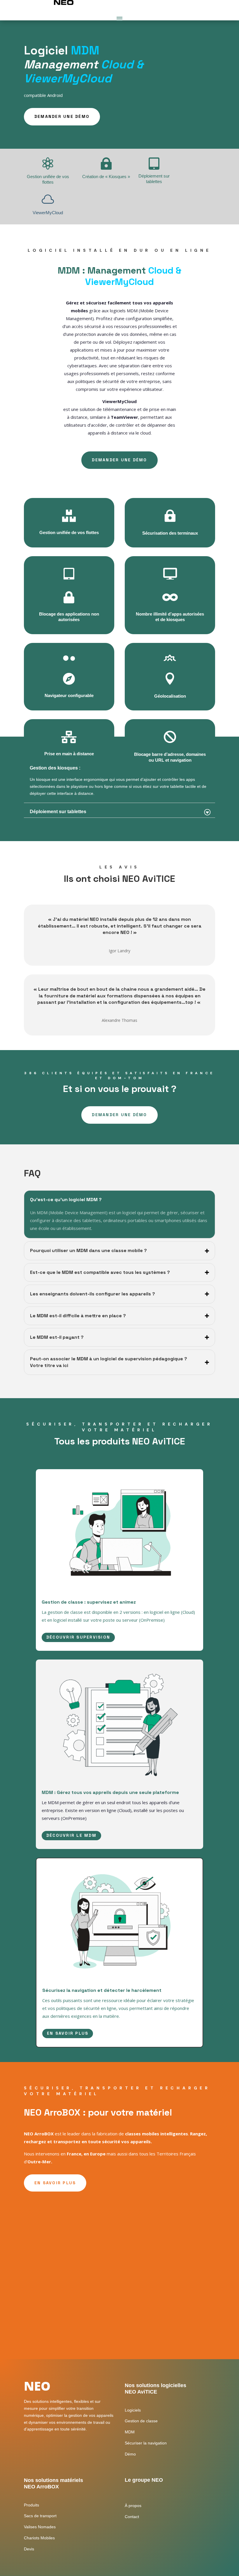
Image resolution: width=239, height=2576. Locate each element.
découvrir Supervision (78, 1637)
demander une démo (62, 116)
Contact (132, 2517)
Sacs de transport (40, 2516)
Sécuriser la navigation (146, 2443)
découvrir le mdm (71, 1835)
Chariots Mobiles (39, 2538)
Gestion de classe (141, 2421)
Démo (130, 2454)
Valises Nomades (40, 2527)
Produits (31, 2505)
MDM (130, 2432)
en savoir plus (68, 2033)
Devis (29, 2549)
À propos (133, 2506)
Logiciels (133, 2410)
